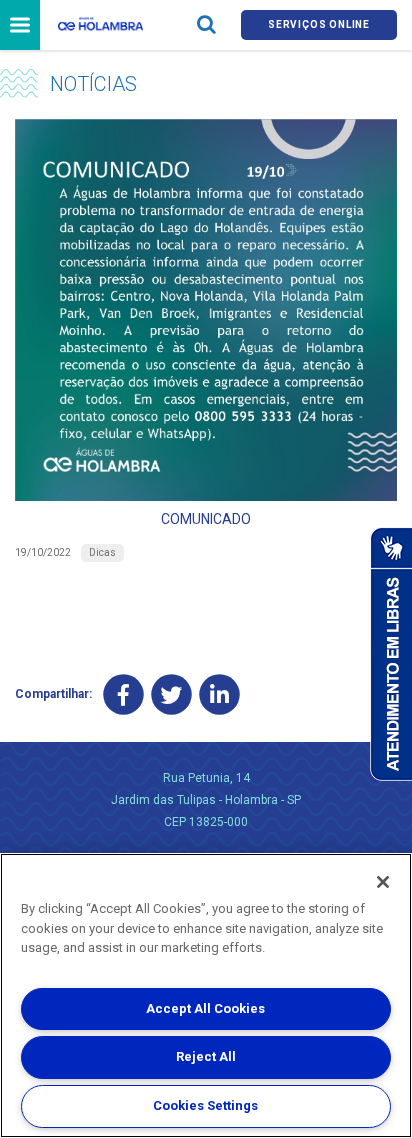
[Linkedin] (219, 694)
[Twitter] (171, 694)
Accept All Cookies (205, 1008)
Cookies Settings (205, 1105)
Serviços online (319, 24)
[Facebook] (123, 694)
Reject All (206, 1056)
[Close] (383, 882)
